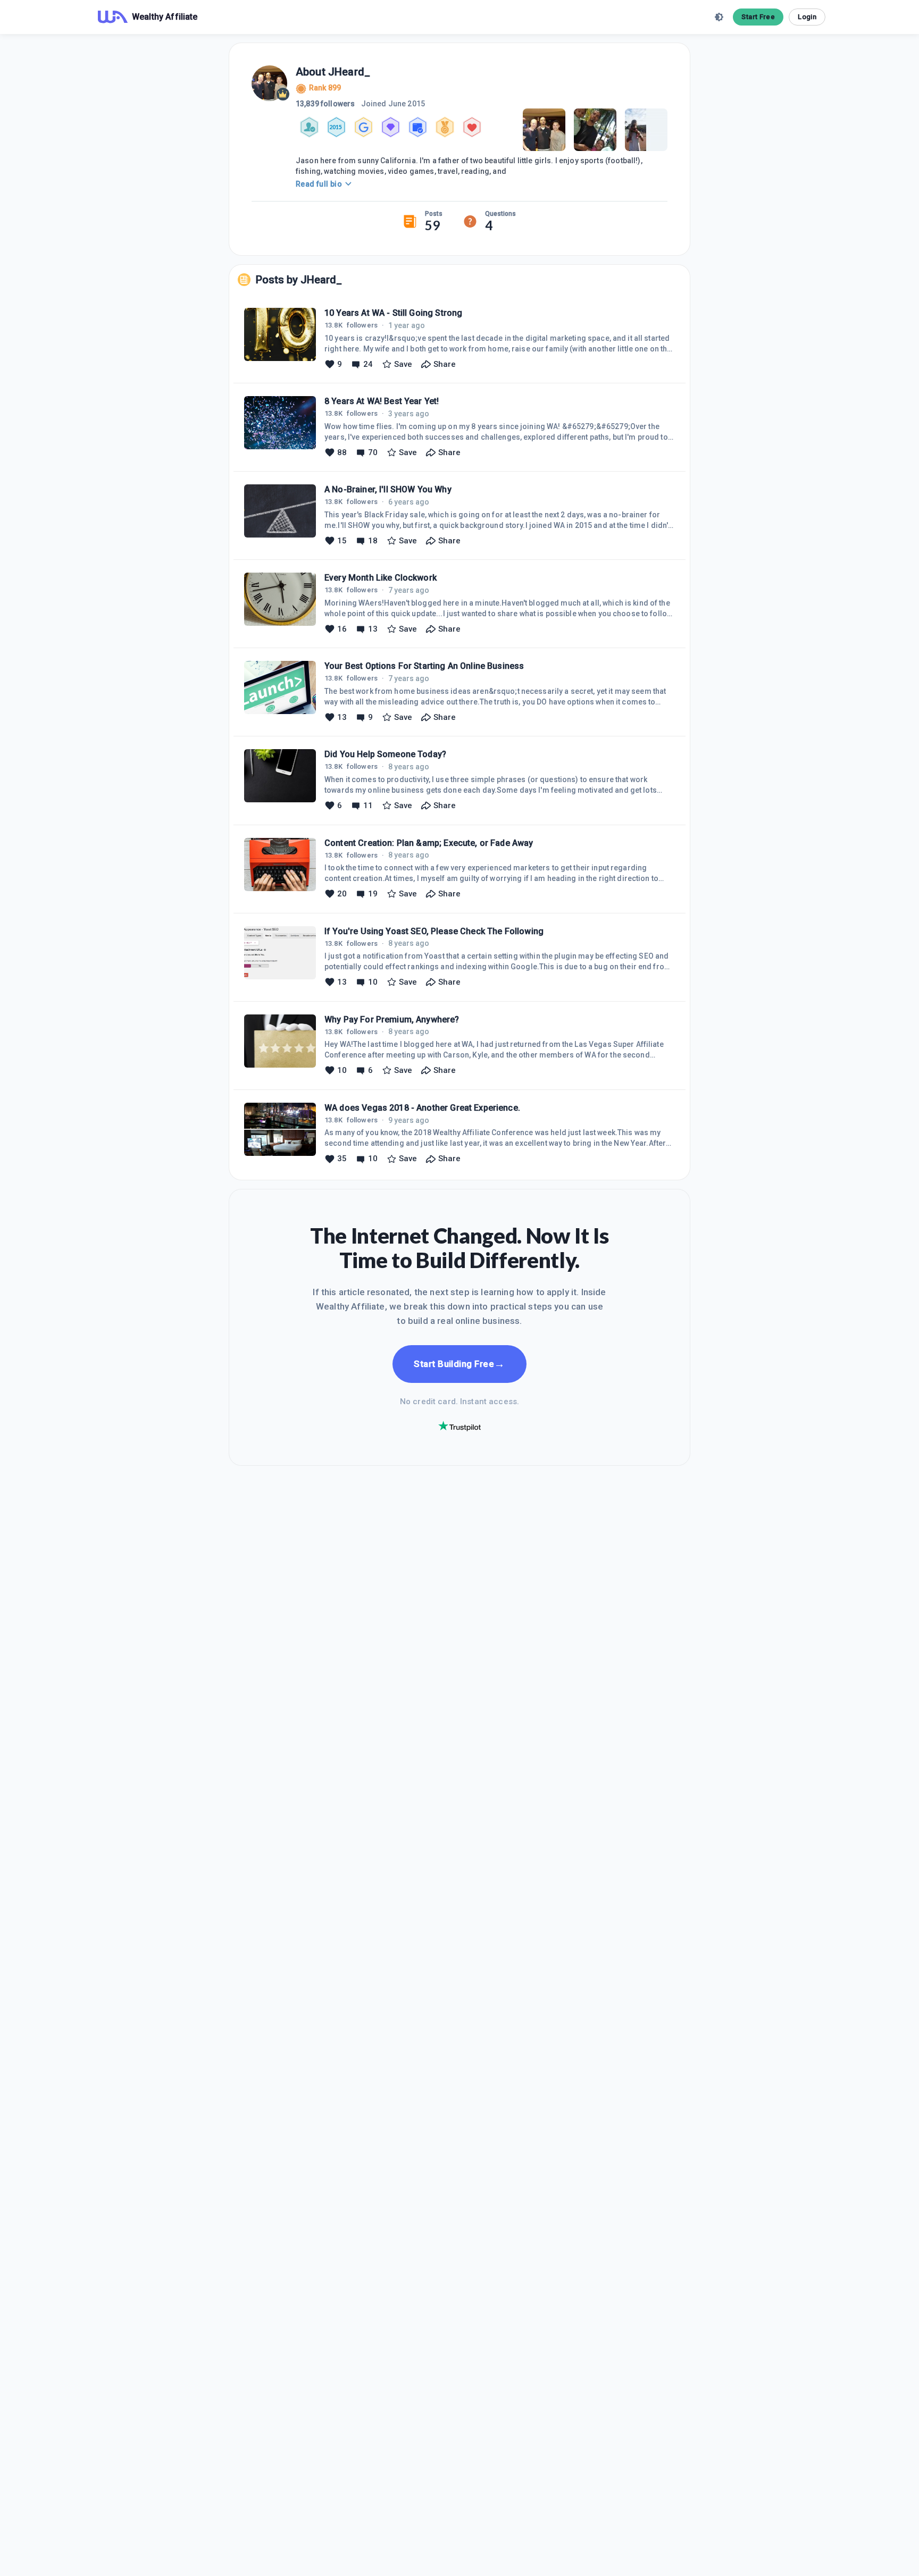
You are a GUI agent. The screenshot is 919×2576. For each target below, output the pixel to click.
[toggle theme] (719, 17)
